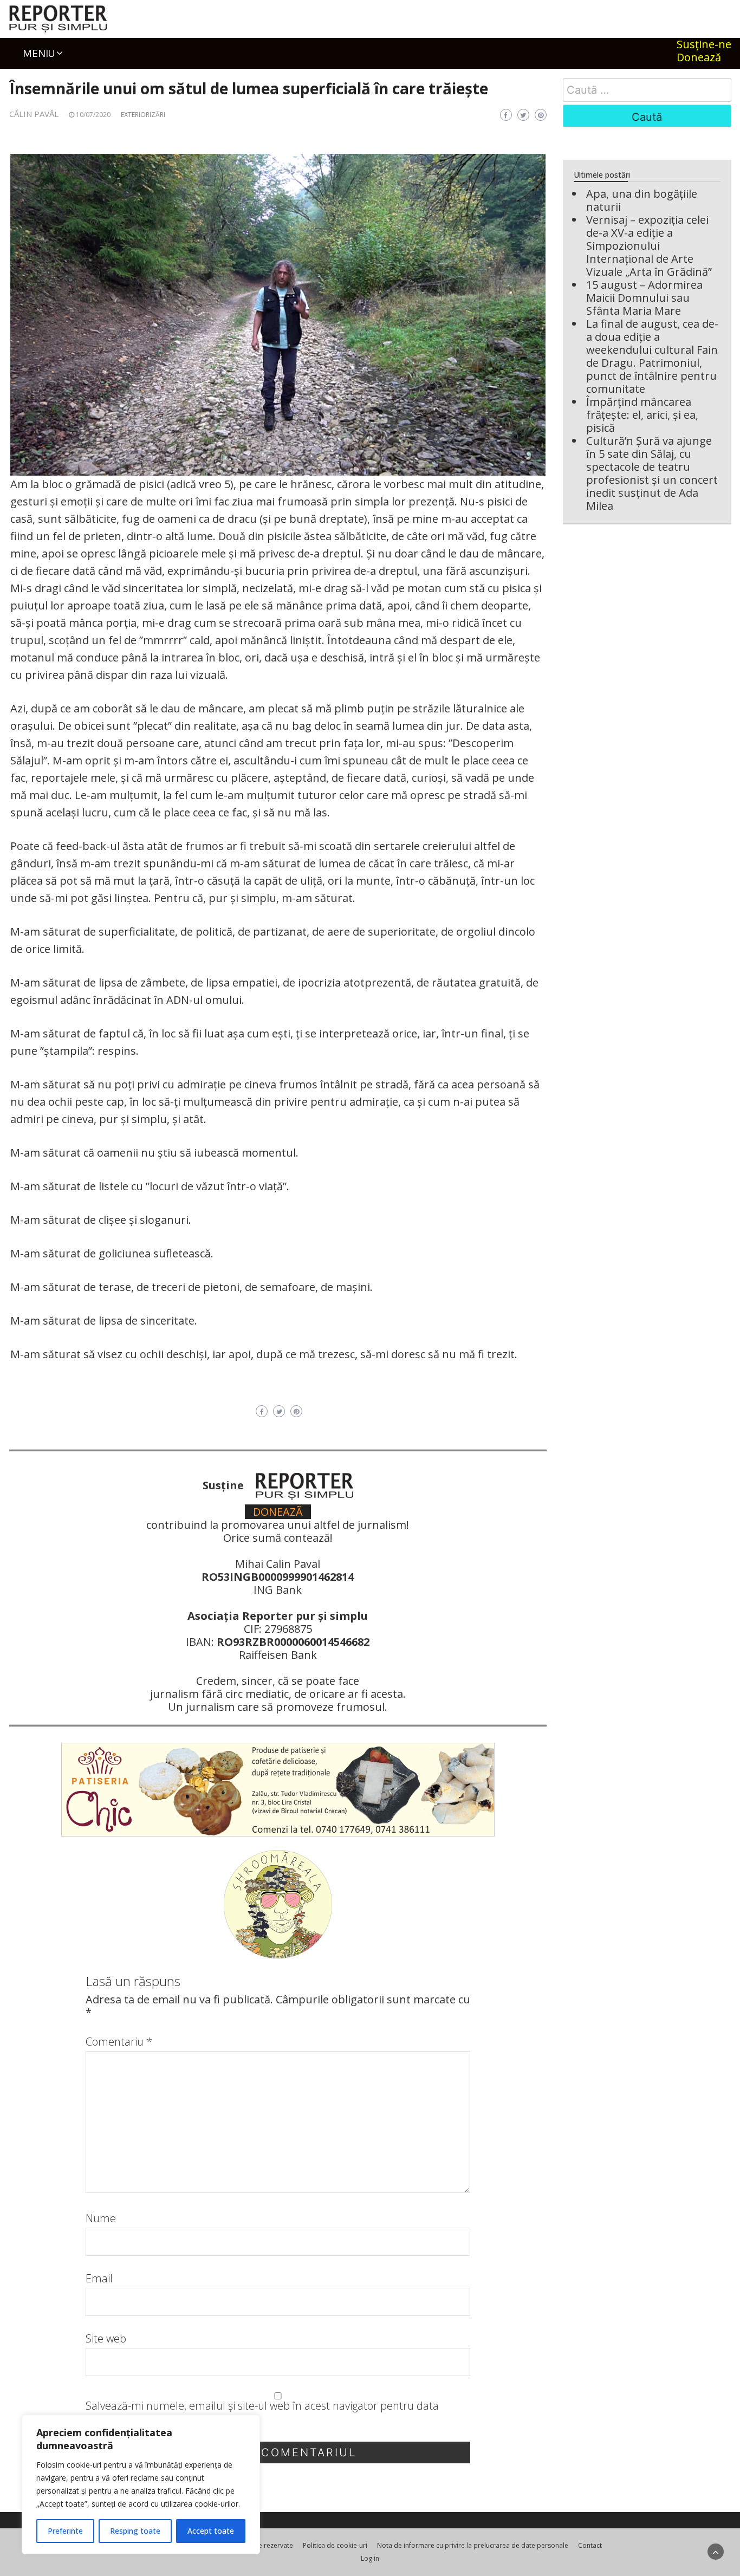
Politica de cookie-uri (335, 2545)
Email (99, 2279)
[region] (141, 2484)
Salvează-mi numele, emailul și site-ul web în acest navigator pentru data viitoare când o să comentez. (262, 2412)
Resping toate (135, 2531)
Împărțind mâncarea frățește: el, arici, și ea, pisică (642, 415)
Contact (590, 2545)
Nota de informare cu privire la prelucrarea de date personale (473, 2545)
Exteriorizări (143, 115)
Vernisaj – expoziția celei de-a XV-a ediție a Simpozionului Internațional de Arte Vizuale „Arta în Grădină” (649, 246)
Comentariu (119, 2042)
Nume (101, 2218)
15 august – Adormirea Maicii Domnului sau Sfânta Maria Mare (644, 298)
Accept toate (211, 2531)
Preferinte (65, 2531)
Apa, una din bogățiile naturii (642, 200)
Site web (106, 2339)
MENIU (39, 53)
